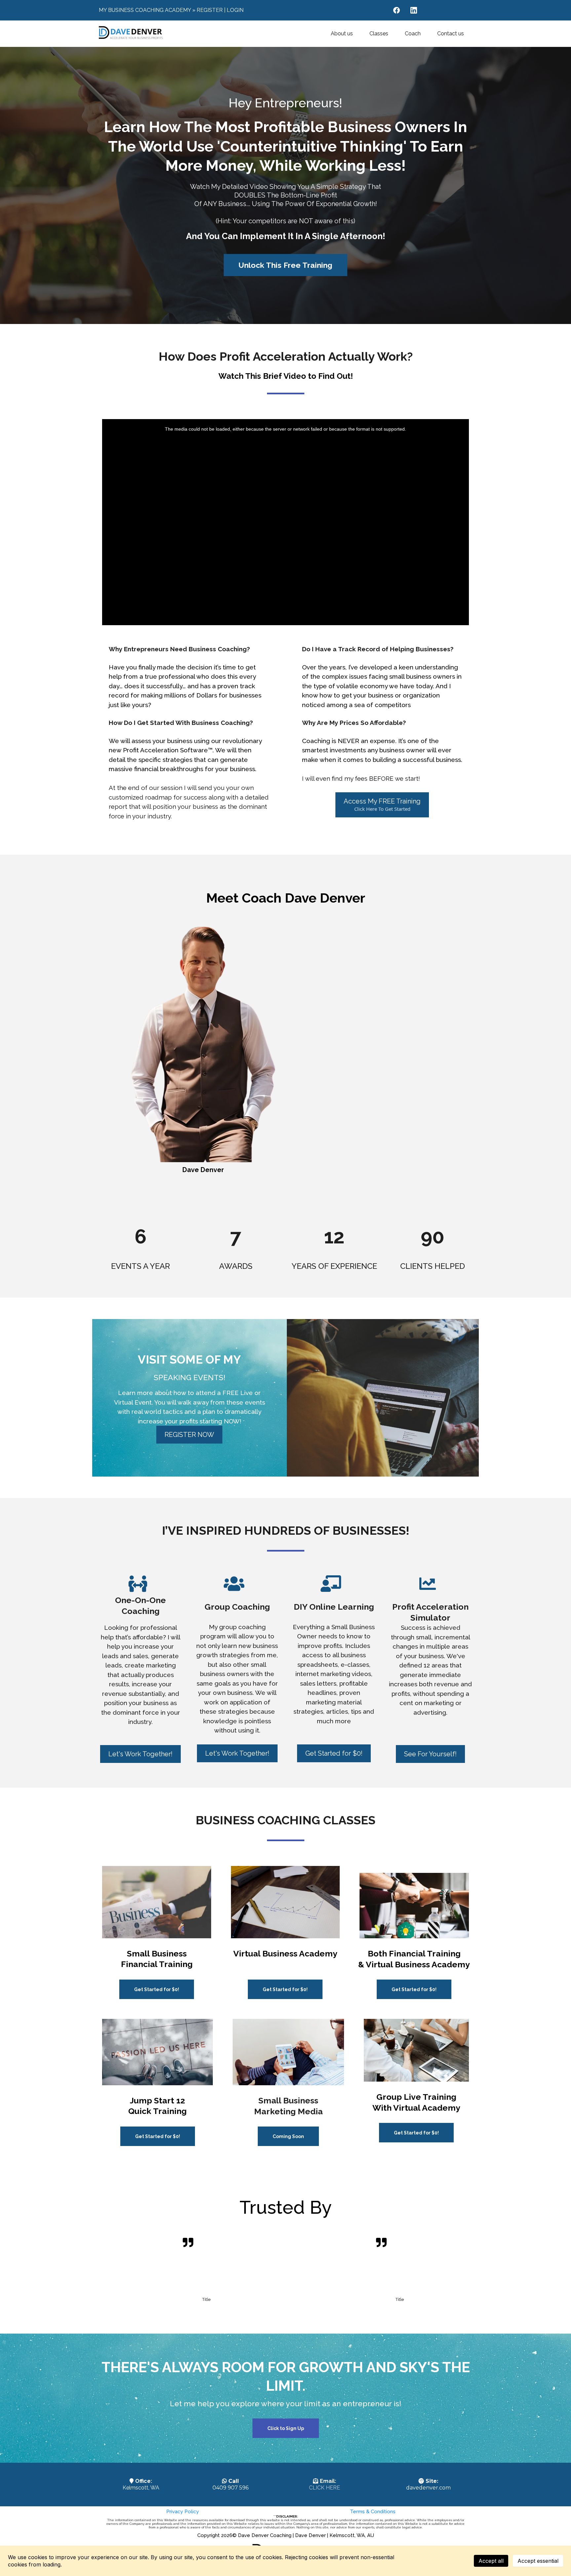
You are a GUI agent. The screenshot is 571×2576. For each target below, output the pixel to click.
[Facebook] (397, 10)
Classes (379, 34)
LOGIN (235, 10)
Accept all (491, 2561)
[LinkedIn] (414, 10)
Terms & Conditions (373, 2512)
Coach (413, 34)
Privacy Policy (183, 2512)
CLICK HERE (324, 2488)
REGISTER (210, 10)
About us (342, 34)
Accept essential (538, 2561)
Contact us (451, 34)
